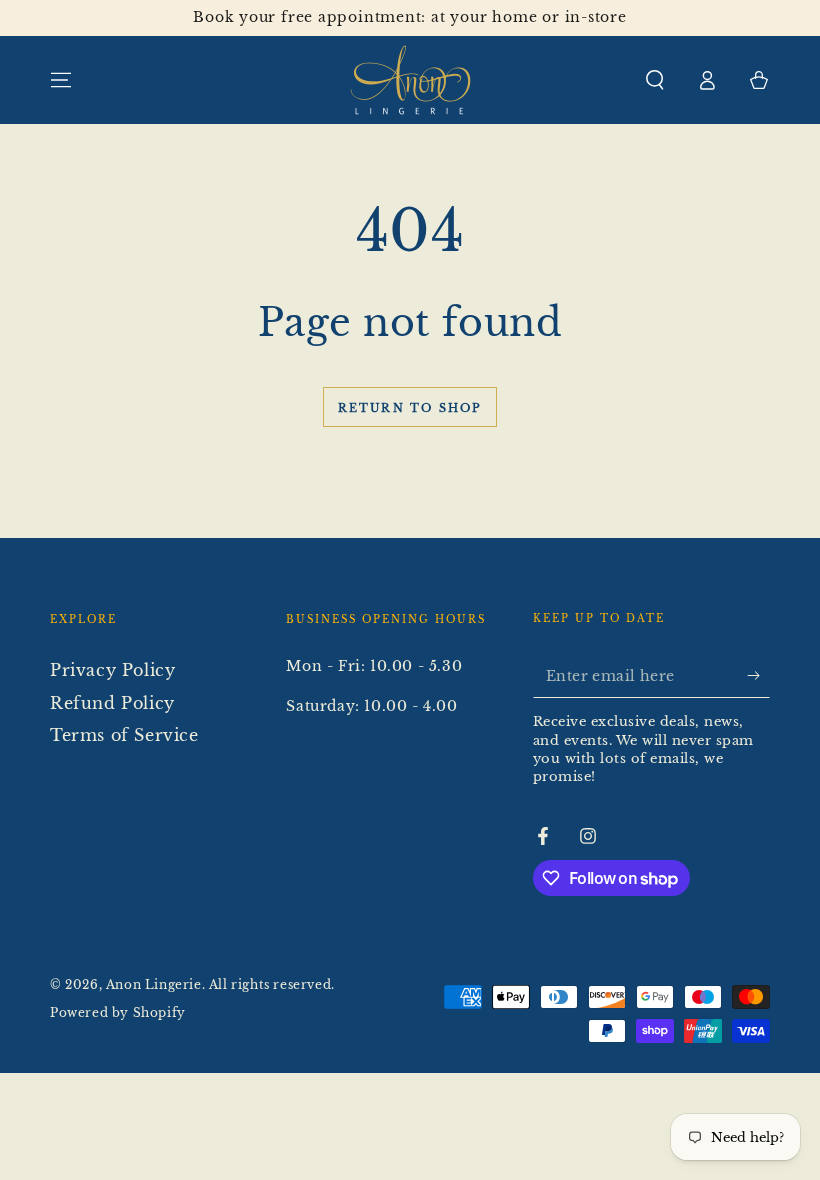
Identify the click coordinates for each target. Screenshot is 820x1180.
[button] (655, 80)
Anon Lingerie (154, 984)
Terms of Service (124, 735)
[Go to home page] (410, 80)
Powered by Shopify (118, 1012)
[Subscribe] (758, 675)
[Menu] (61, 80)
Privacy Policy (112, 670)
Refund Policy (112, 703)
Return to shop (410, 408)
